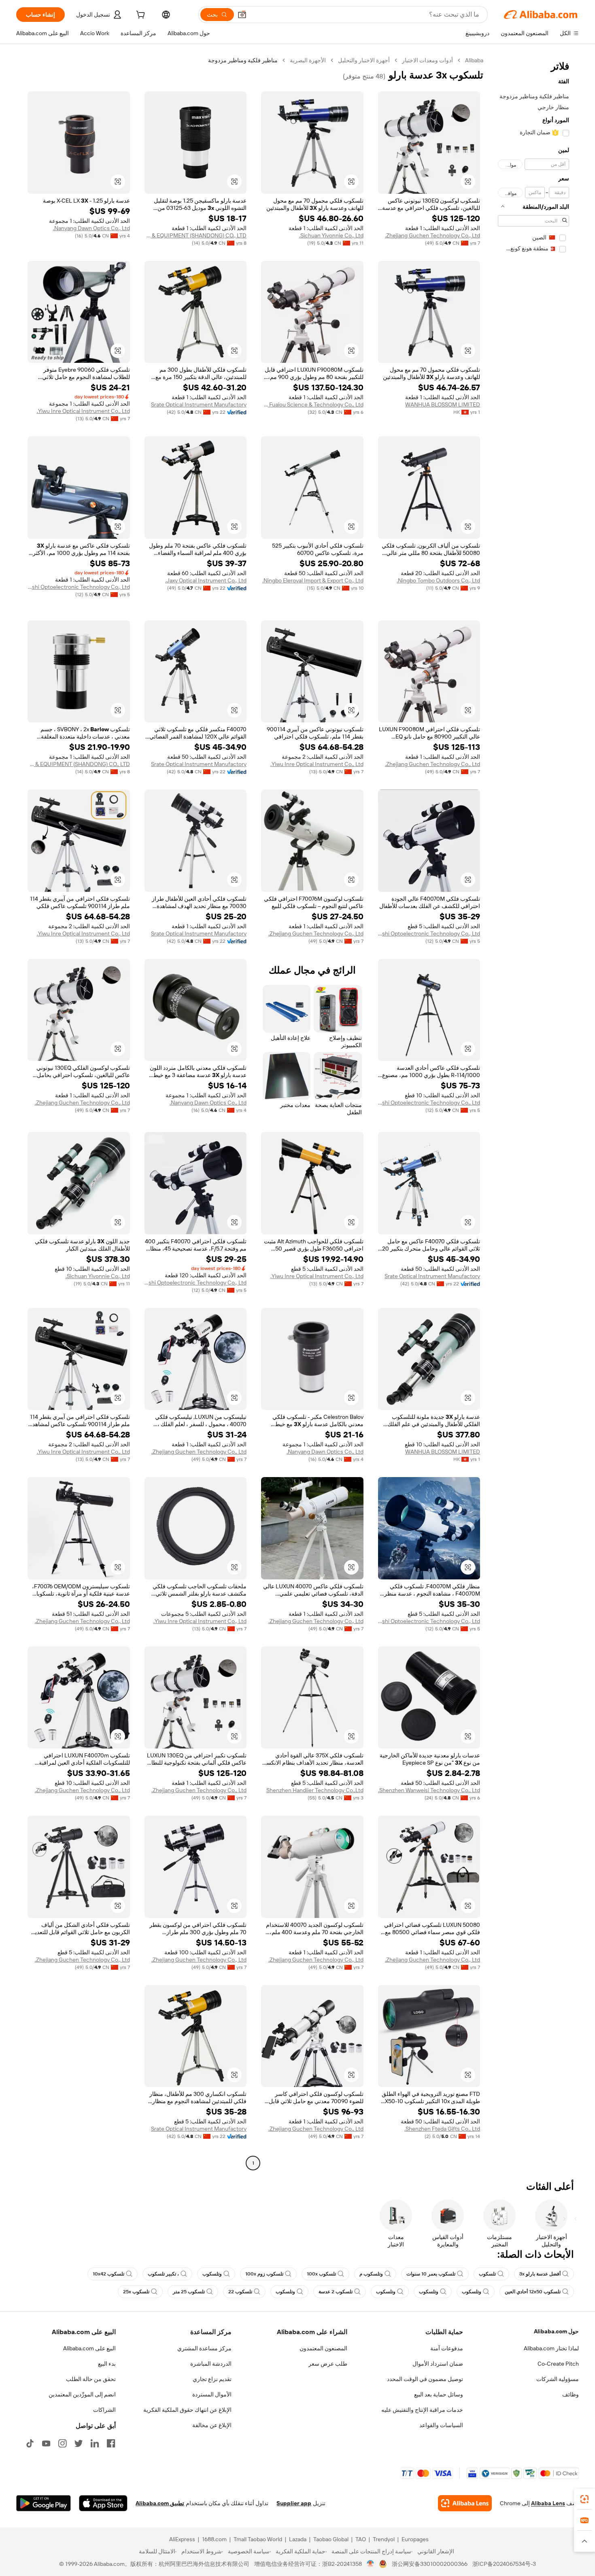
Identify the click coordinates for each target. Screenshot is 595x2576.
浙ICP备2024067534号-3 (504, 2564)
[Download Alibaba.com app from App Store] (103, 2503)
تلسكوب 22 (240, 2292)
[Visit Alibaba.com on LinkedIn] (95, 2443)
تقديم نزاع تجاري (212, 2379)
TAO (361, 2539)
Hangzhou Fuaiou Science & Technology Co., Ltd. (312, 404)
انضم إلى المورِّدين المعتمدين (82, 2394)
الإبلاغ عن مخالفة (212, 2425)
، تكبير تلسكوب (163, 2274)
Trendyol (384, 2539)
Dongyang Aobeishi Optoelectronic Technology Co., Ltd (79, 587)
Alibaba (474, 60)
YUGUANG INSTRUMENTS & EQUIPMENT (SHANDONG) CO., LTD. (196, 235)
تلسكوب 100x (321, 2274)
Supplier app (294, 2503)
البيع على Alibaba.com (89, 2348)
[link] (584, 2499)
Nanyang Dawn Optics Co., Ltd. (91, 228)
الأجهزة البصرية (308, 60)
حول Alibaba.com (556, 2331)
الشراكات (104, 2410)
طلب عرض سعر (328, 2364)
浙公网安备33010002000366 (430, 2564)
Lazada (298, 2539)
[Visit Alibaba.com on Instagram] (62, 2443)
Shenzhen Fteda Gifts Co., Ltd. (442, 2129)
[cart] (140, 16)
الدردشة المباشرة (211, 2364)
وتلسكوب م (371, 2274)
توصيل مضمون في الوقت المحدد (425, 2379)
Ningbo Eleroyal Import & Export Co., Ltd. (313, 580)
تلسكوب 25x (136, 2292)
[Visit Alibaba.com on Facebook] (111, 2443)
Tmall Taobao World (258, 2539)
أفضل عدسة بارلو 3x (540, 2274)
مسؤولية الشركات (558, 2379)
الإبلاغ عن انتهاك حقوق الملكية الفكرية (187, 2410)
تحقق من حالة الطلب (91, 2379)
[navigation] (533, 1113)
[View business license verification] (371, 2564)
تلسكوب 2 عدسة (336, 2292)
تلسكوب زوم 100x (264, 2274)
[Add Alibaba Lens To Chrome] (465, 2503)
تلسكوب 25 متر (189, 2292)
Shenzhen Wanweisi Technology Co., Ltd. (429, 1790)
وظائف (571, 2394)
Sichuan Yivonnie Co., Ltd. (331, 235)
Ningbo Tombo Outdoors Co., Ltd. (438, 580)
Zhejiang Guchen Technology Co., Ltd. (432, 235)
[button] (242, 15)
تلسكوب (487, 2274)
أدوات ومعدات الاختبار (427, 60)
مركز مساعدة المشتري (204, 2348)
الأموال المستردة (212, 2394)
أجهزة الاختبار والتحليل (364, 60)
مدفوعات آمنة (447, 2348)
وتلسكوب (212, 2274)
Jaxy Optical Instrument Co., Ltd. (206, 580)
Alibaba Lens (548, 2503)
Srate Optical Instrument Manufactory (199, 404)
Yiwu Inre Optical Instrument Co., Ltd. (83, 411)
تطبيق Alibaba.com (160, 2503)
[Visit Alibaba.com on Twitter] (79, 2443)
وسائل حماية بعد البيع (439, 2394)
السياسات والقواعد (441, 2425)
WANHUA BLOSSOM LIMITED (443, 404)
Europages (415, 2539)
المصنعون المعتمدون (323, 2348)
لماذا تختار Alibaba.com (551, 2348)
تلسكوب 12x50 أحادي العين (533, 2292)
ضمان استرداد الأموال (438, 2364)
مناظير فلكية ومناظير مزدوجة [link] (243, 60)
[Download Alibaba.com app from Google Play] (44, 2503)
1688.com (214, 2539)
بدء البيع (107, 2364)
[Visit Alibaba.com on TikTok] (30, 2443)
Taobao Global (331, 2539)
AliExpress (182, 2539)
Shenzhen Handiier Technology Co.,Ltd (315, 1790)
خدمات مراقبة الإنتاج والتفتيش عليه (422, 2410)
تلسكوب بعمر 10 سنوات (431, 2274)
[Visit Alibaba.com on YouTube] (46, 2443)
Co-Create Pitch (558, 2364)
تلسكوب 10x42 (108, 2274)
